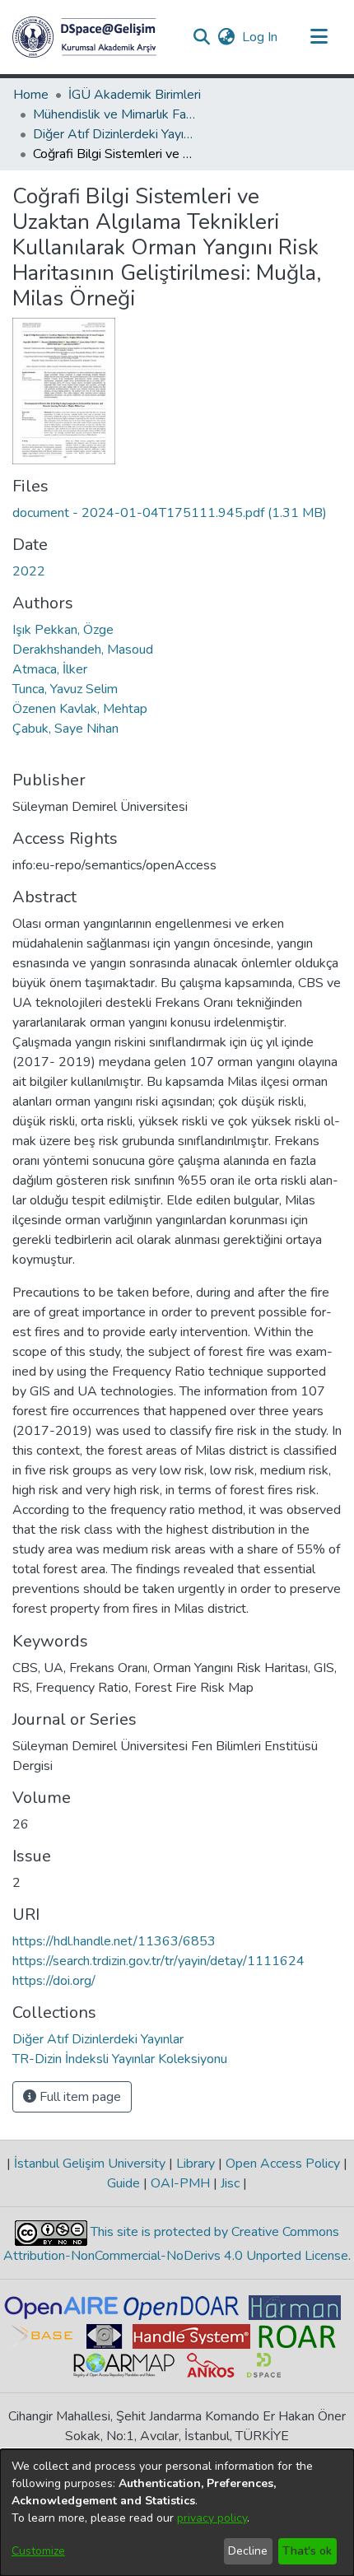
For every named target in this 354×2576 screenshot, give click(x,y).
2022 (29, 571)
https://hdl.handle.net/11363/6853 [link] (114, 1941)
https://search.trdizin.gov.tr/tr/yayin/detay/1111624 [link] (158, 1961)
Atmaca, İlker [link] (50, 669)
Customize (38, 2551)
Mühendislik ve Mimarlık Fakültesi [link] (115, 114)
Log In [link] (261, 37)
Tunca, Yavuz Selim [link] (65, 689)
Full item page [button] (79, 2097)
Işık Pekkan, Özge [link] (63, 630)
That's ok (307, 2551)
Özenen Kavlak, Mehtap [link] (80, 709)
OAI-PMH (180, 2183)
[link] (170, 513)
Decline (248, 2551)
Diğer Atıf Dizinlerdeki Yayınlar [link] (115, 134)
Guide (125, 2183)
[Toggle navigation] (319, 37)
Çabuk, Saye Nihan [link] (65, 729)
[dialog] (177, 2513)
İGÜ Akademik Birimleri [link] (135, 95)
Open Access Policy (283, 2164)
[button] (84, 37)
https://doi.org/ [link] (54, 1981)
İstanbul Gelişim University (90, 2164)
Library (196, 2164)
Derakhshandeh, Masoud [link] (83, 650)
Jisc (230, 2183)
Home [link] (31, 95)
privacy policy (212, 2518)
